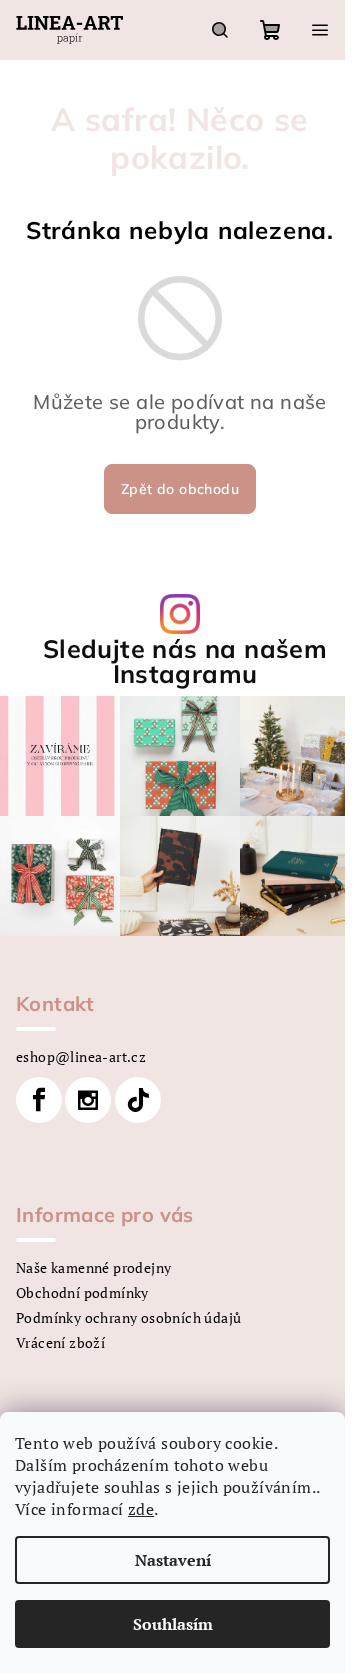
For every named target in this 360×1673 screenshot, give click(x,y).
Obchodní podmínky (82, 1292)
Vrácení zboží (60, 1342)
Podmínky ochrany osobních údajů (128, 1317)
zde (141, 1509)
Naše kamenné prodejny (93, 1267)
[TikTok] (138, 1100)
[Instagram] (88, 1100)
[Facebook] (39, 1100)
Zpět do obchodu (180, 489)
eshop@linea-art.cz (81, 1056)
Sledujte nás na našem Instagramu (185, 661)
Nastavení (173, 1560)
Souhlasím (173, 1624)
